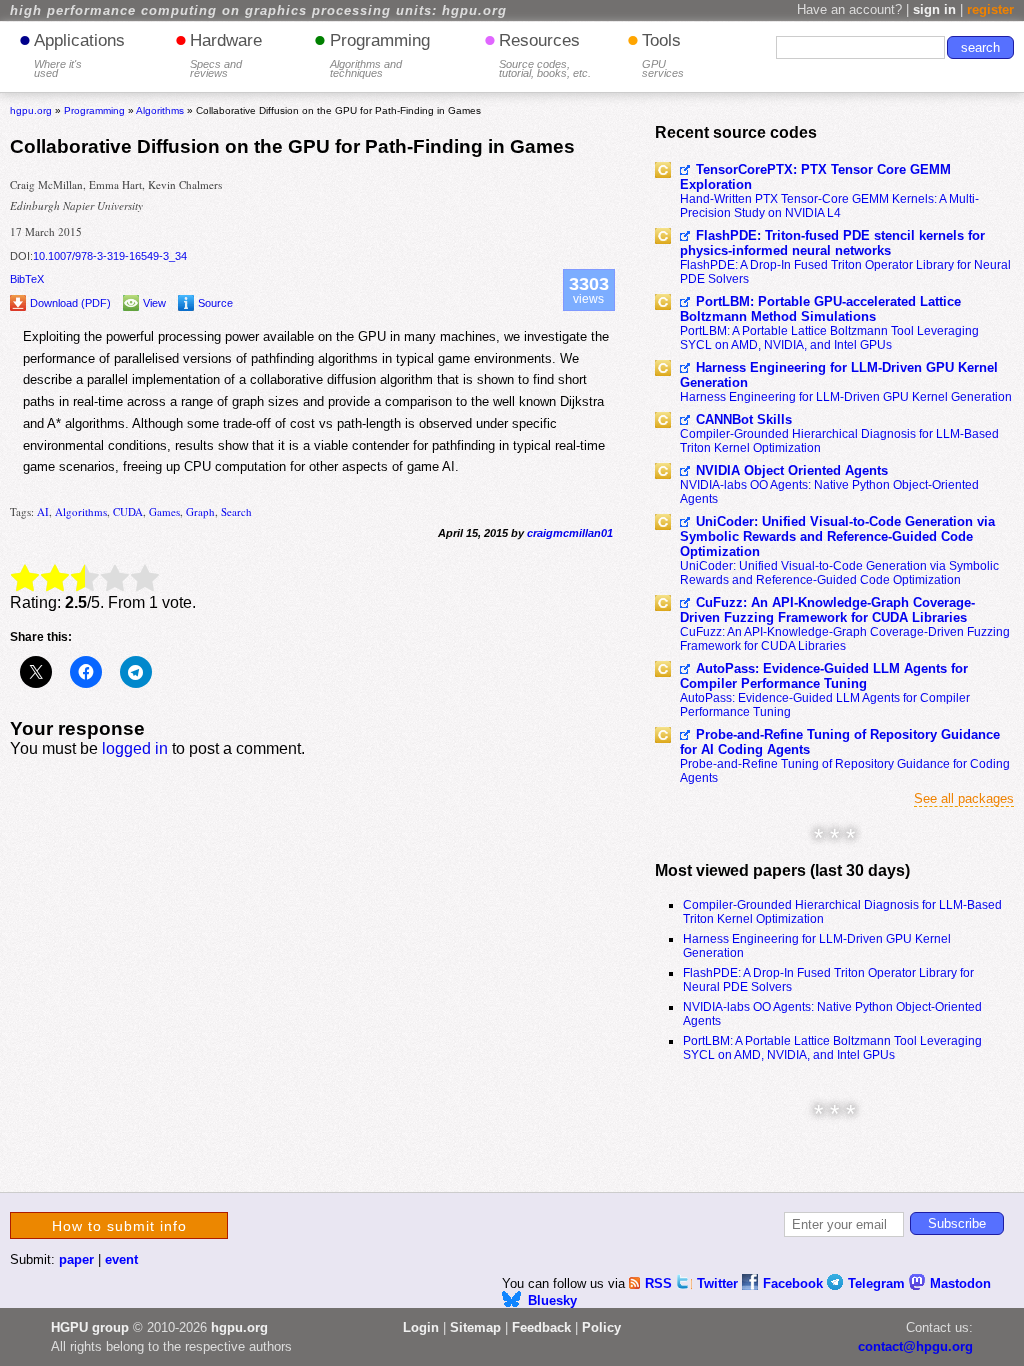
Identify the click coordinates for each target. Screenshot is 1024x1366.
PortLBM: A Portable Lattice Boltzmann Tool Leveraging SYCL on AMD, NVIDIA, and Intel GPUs (829, 338)
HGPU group (90, 1327)
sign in (934, 9)
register (990, 9)
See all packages (964, 798)
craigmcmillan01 (570, 533)
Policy (601, 1327)
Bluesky (552, 1300)
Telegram (878, 1283)
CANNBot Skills (744, 419)
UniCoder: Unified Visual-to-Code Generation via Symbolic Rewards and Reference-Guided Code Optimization (837, 536)
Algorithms (81, 511)
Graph (200, 511)
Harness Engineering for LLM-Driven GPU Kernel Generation (839, 375)
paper (76, 1259)
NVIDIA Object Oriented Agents (792, 470)
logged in (135, 748)
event (121, 1259)
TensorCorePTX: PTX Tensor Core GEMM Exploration (815, 177)
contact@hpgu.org (915, 1346)
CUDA (128, 511)
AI (43, 511)
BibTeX (27, 279)
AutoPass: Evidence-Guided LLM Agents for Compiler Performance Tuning (824, 676)
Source (215, 303)
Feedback (541, 1327)
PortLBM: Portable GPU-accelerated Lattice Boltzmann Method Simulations (820, 309)
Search (236, 511)
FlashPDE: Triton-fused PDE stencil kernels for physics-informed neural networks (832, 243)
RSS (660, 1283)
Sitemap (475, 1327)
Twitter (719, 1283)
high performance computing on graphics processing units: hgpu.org (258, 11)
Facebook (795, 1283)
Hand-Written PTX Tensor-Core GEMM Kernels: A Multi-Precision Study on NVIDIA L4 (829, 206)
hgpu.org (31, 110)
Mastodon (960, 1283)
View (154, 303)
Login (421, 1327)
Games (164, 511)
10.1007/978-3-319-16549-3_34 (110, 256)
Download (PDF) (70, 303)
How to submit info (119, 1226)
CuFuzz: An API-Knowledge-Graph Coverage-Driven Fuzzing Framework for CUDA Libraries (827, 610)
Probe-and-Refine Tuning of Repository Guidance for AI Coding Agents (840, 742)
